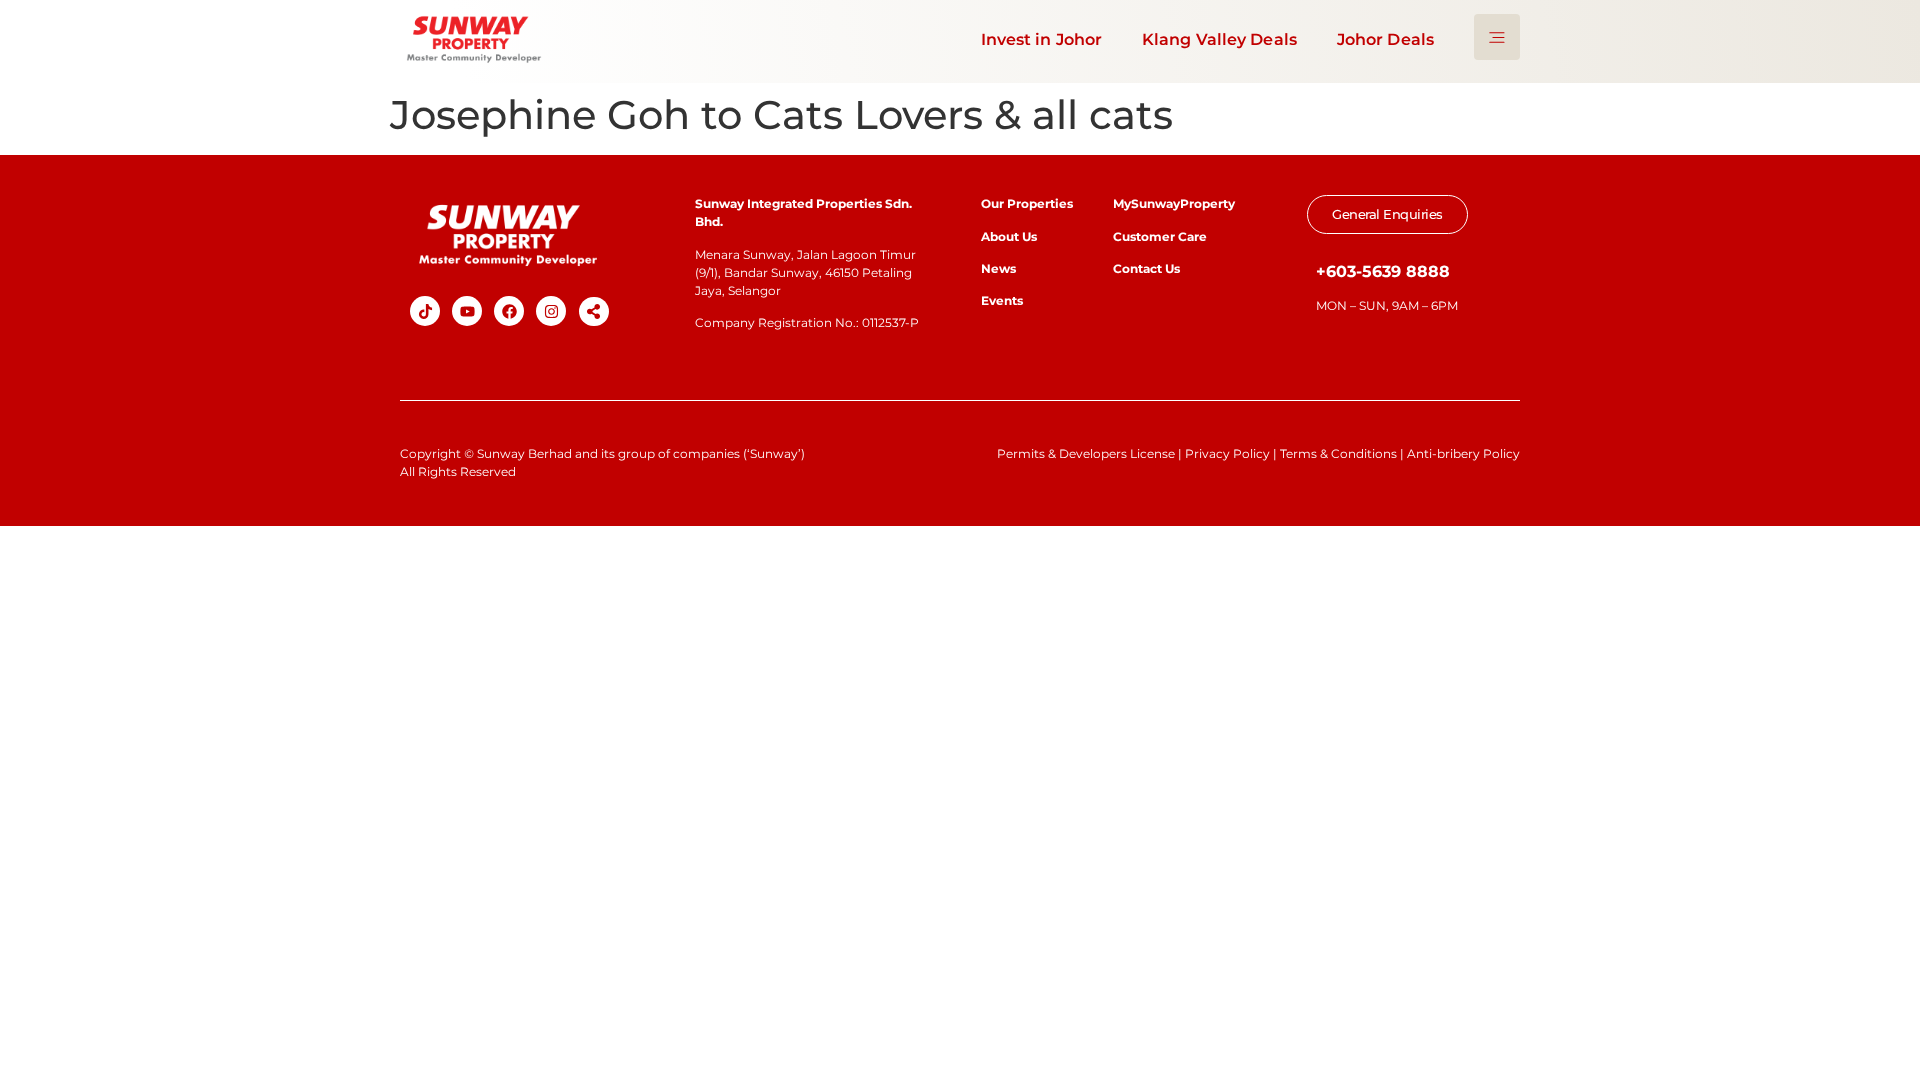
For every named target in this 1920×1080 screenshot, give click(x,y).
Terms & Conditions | (1343, 453)
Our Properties (1027, 203)
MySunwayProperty (1174, 203)
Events (1002, 300)
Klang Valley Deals (1219, 39)
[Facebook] (509, 311)
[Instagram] (551, 311)
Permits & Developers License (1086, 453)
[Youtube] (467, 311)
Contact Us (1146, 268)
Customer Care (1160, 236)
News (1000, 268)
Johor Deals (1385, 39)
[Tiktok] (425, 311)
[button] (594, 311)
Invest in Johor (1042, 39)
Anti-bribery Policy (1463, 453)
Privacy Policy (1227, 453)
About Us (1009, 236)
